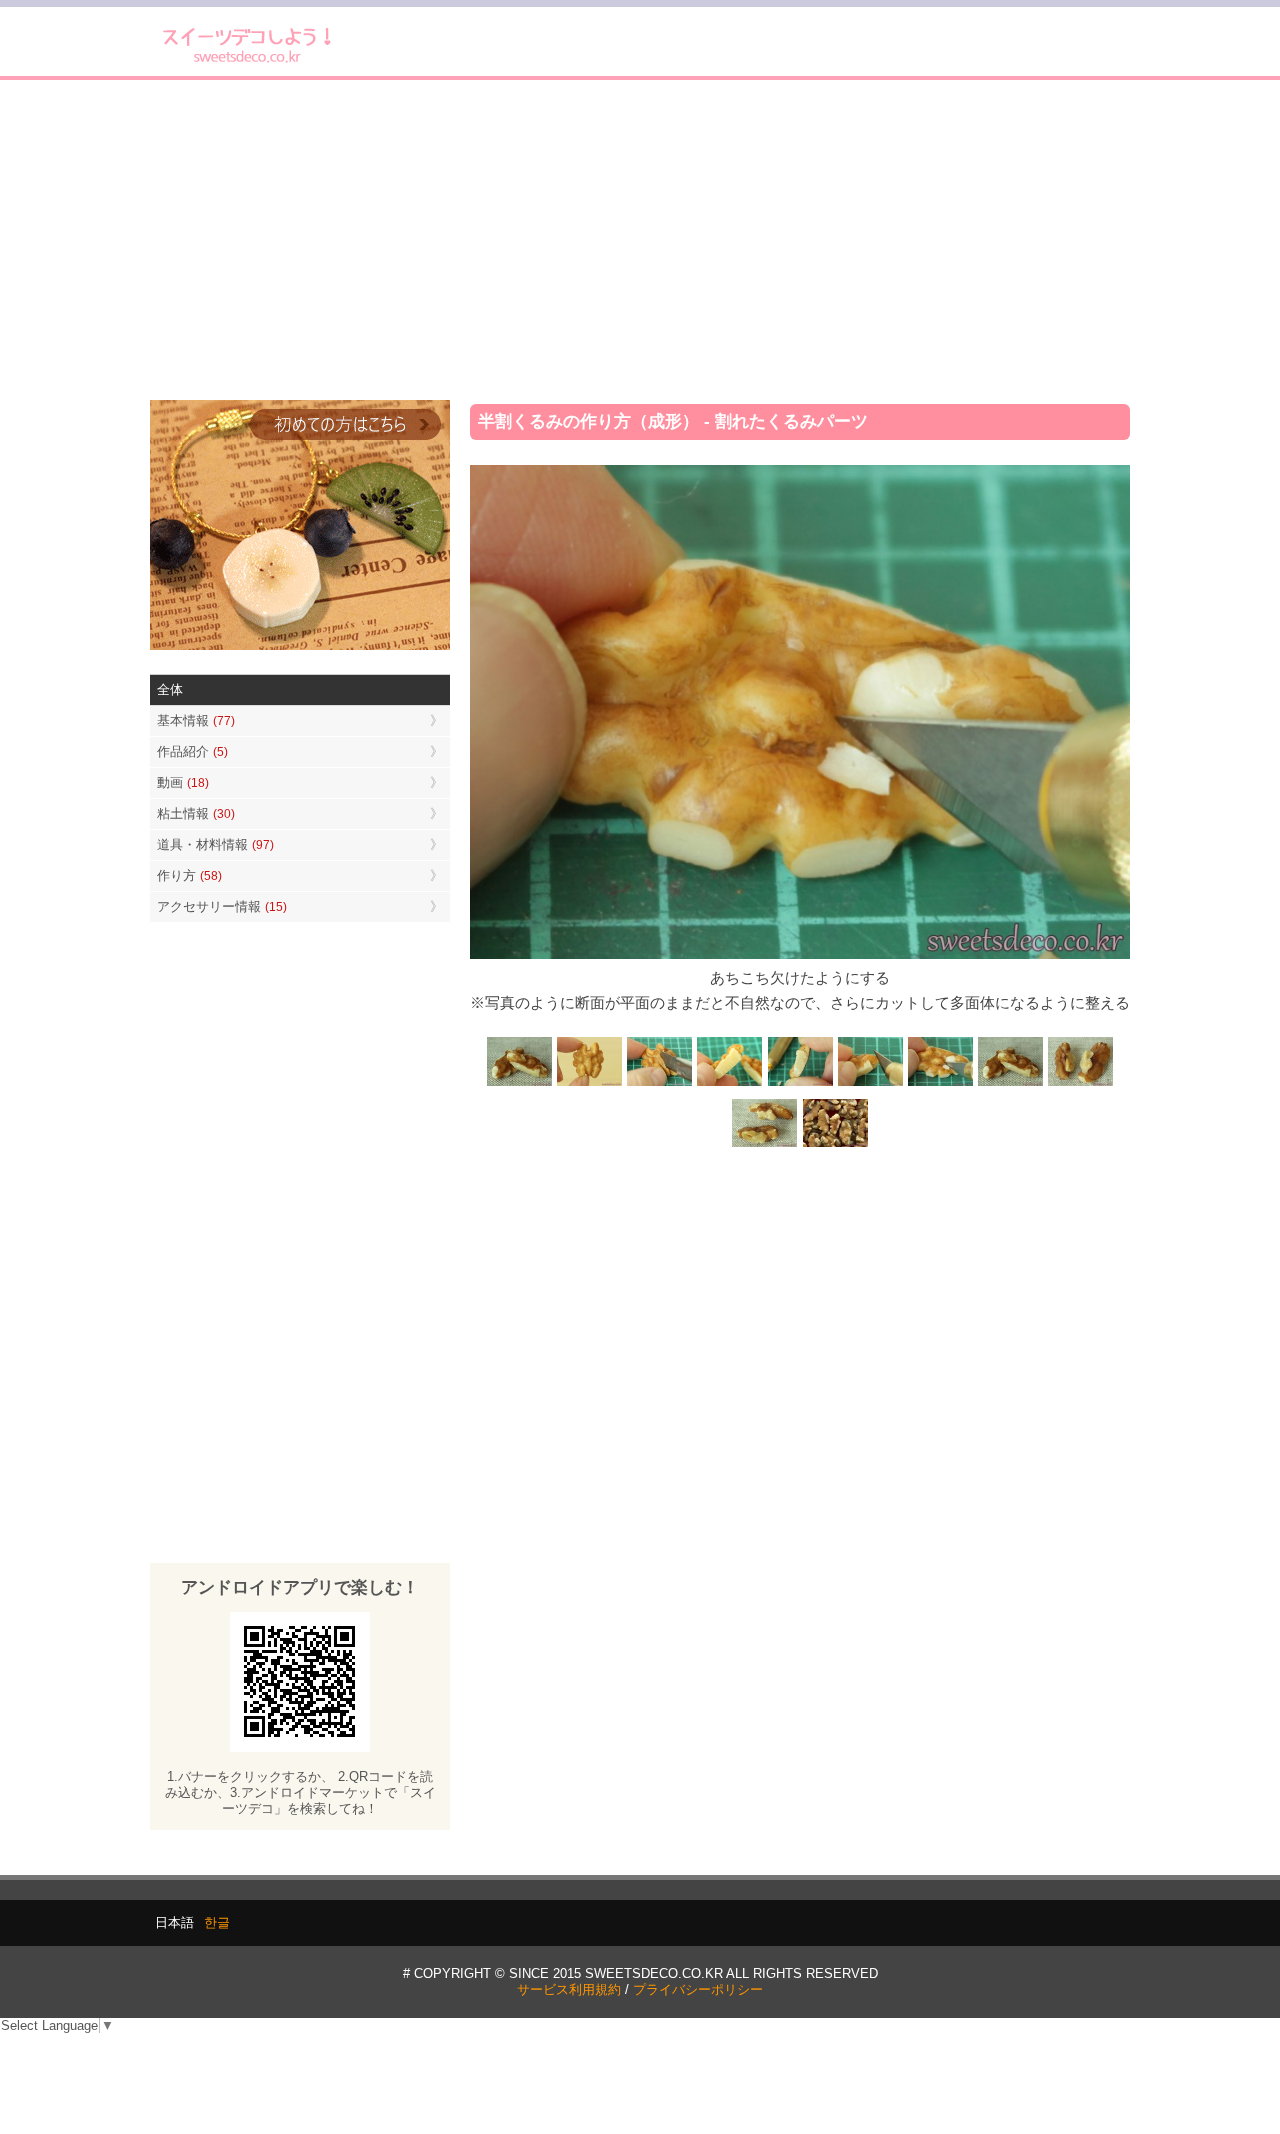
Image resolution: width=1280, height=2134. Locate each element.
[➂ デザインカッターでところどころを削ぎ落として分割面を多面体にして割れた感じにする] (800, 1083)
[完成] (1010, 1083)
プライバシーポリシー (698, 1989)
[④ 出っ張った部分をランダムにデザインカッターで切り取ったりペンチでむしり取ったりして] (870, 1083)
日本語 (174, 1922)
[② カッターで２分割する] (660, 1083)
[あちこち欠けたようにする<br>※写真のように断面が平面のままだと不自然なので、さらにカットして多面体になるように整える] (940, 1083)
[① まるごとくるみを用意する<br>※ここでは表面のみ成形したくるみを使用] (590, 1083)
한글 (217, 1922)
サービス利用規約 (569, 1989)
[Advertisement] (640, 240)
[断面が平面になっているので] (730, 1083)
